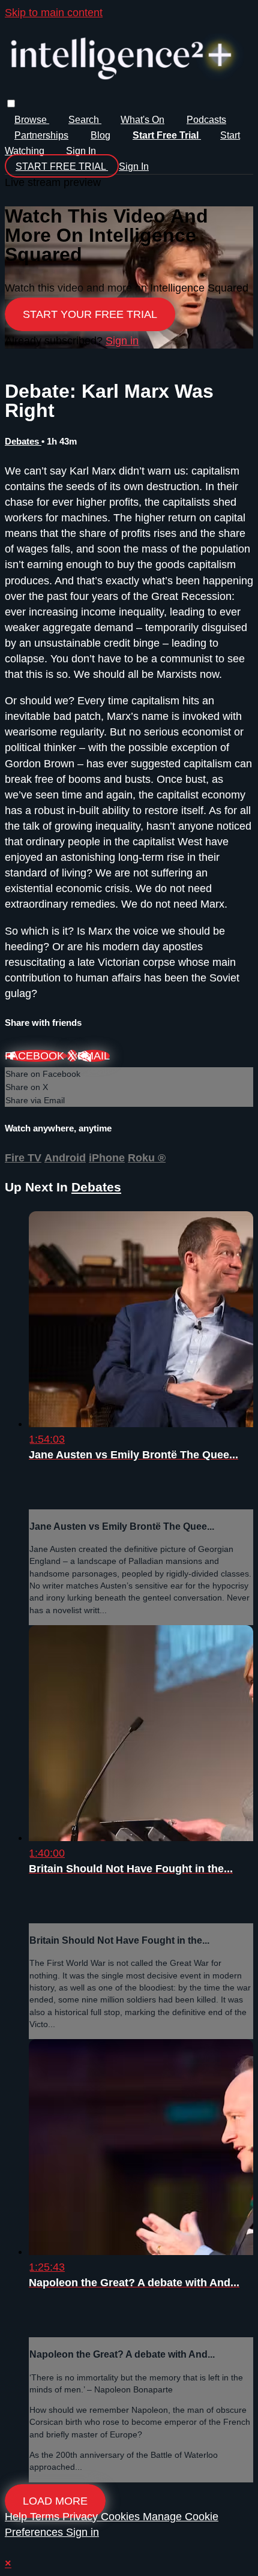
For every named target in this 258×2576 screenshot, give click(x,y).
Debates (23, 441)
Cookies (122, 2517)
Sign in (81, 151)
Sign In (134, 166)
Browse (32, 120)
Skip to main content (54, 13)
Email (94, 1056)
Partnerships (41, 135)
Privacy (82, 2517)
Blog (100, 135)
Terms (46, 2517)
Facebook (36, 1056)
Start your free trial (90, 314)
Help (17, 2517)
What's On (142, 120)
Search (85, 120)
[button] (11, 103)
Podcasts (206, 120)
